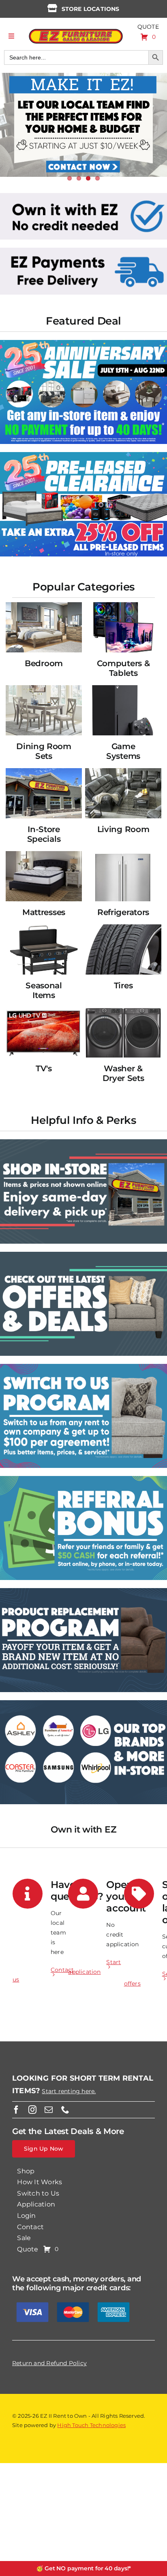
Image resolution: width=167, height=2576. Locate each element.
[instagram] (32, 2110)
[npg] (83, 1591)
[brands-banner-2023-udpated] (83, 1703)
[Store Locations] (52, 8)
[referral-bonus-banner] (83, 1479)
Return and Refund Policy (49, 2363)
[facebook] (16, 2110)
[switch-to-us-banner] (83, 1367)
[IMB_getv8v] (83, 455)
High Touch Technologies (91, 2425)
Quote (148, 27)
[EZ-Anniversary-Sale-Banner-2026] (83, 343)
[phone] (65, 2110)
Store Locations (91, 9)
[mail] (49, 2110)
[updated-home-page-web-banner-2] (83, 251)
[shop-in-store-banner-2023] (83, 1142)
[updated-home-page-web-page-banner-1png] (83, 196)
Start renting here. (69, 2091)
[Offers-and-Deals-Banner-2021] (83, 1255)
